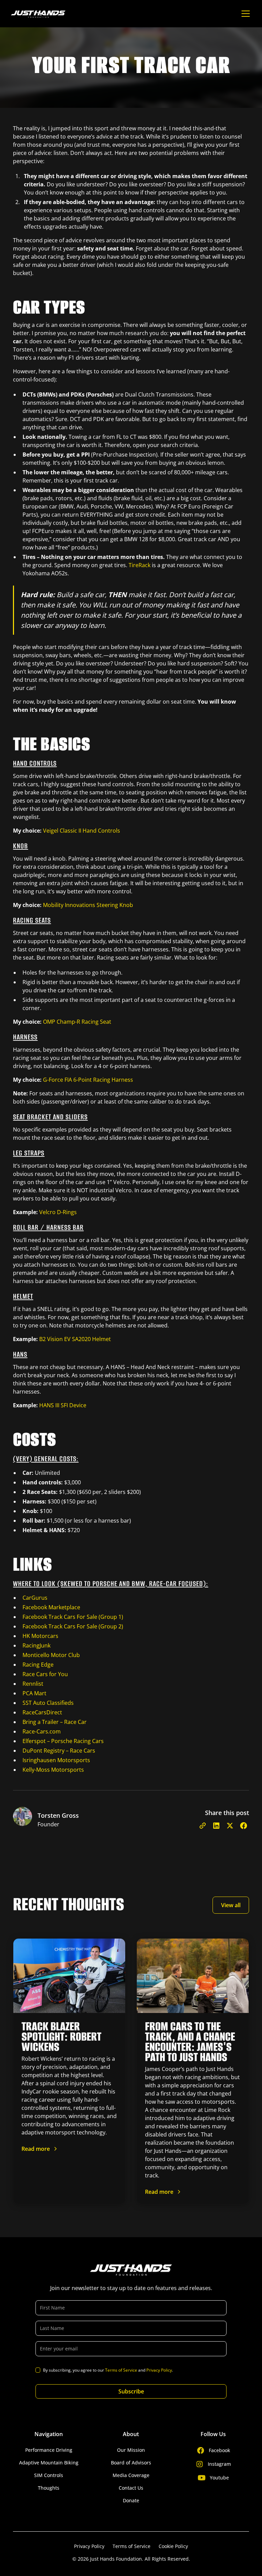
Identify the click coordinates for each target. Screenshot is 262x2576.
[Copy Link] (203, 1826)
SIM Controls (49, 2475)
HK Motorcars (40, 1636)
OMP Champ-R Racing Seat (77, 1022)
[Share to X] (230, 1826)
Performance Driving (49, 2450)
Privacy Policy (159, 2370)
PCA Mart (34, 1693)
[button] (244, 14)
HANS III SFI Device (63, 1405)
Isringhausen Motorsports (56, 1760)
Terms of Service (121, 2370)
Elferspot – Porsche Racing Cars (63, 1741)
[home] (38, 14)
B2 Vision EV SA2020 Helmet (75, 1339)
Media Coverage (131, 2475)
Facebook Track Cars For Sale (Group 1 (72, 1617)
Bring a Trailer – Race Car (55, 1722)
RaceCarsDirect (42, 1712)
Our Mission (131, 2450)
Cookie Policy (173, 2546)
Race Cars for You (45, 1674)
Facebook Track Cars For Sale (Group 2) (73, 1626)
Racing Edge (38, 1665)
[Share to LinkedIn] (216, 1826)
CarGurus (35, 1598)
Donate (131, 2500)
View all (231, 1905)
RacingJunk (37, 1645)
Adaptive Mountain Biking (49, 2463)
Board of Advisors (131, 2463)
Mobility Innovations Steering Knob (88, 905)
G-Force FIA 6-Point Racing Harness (88, 1080)
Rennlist (33, 1684)
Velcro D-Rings (58, 1212)
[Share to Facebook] (244, 1826)
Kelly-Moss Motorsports (53, 1770)
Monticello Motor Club (51, 1655)
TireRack (140, 565)
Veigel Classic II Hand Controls (82, 831)
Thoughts (49, 2488)
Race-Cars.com (42, 1731)
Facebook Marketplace (51, 1607)
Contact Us (131, 2488)
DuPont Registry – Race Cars (59, 1751)
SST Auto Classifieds (48, 1703)
